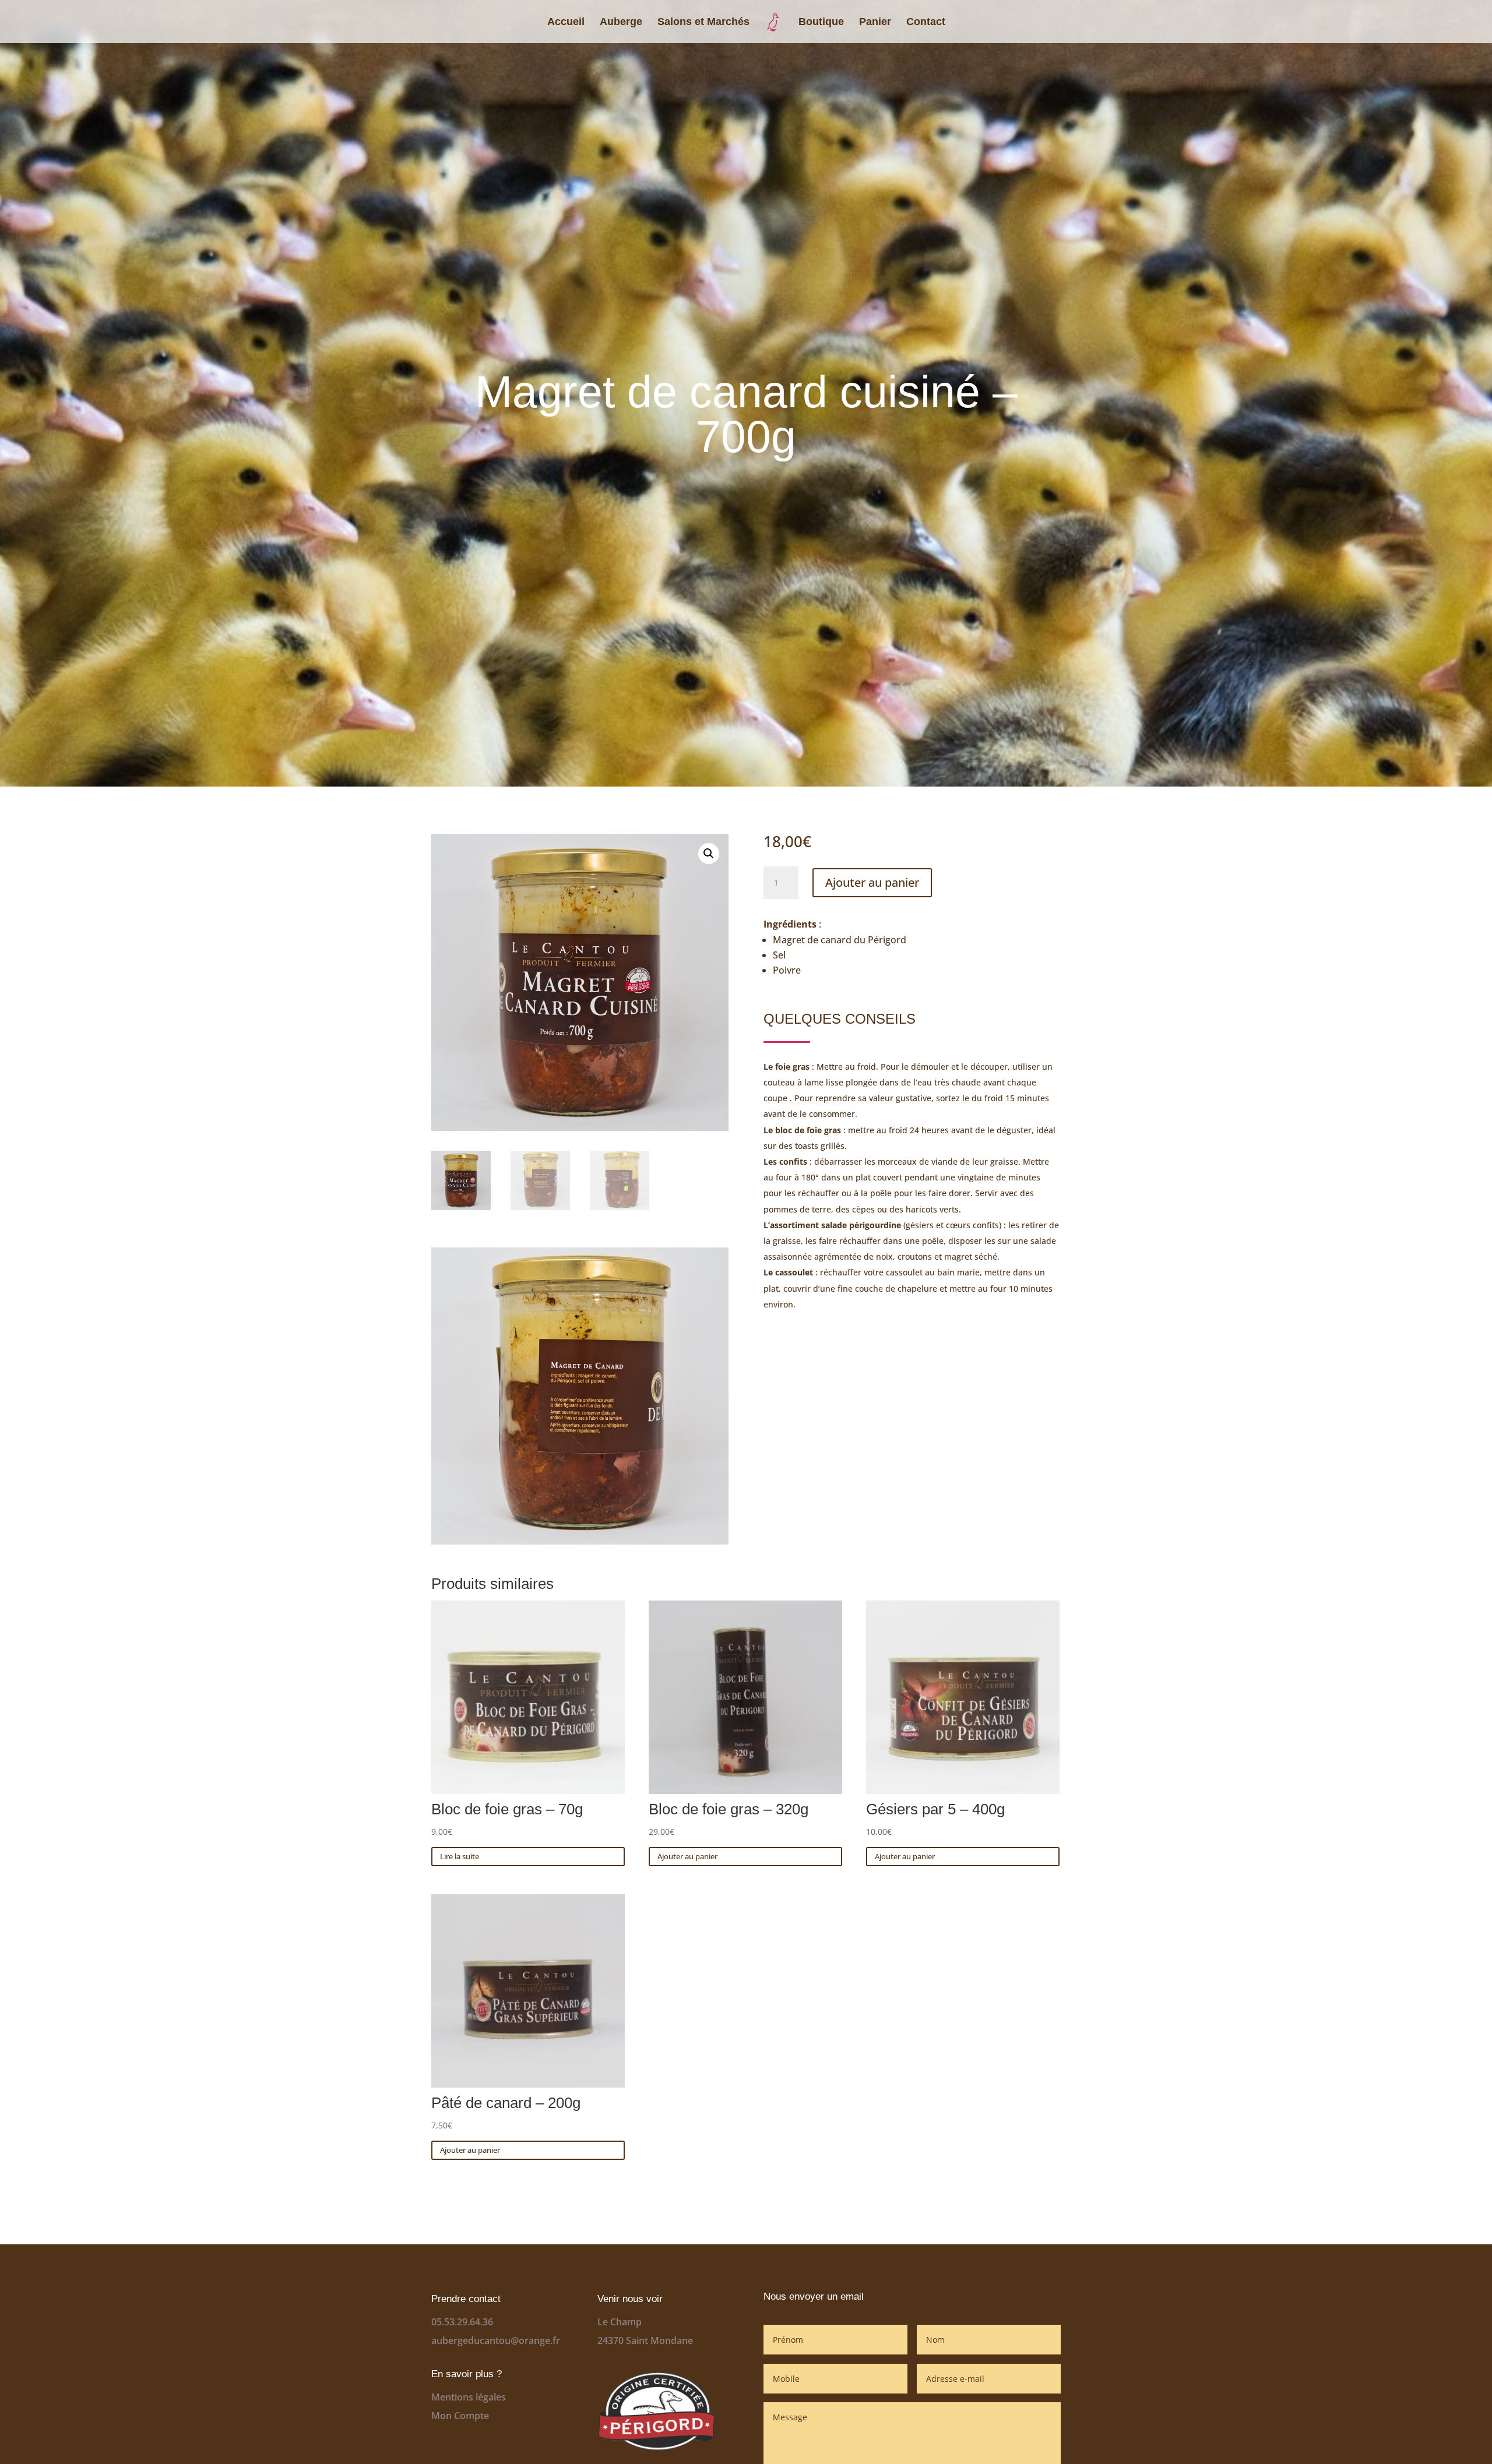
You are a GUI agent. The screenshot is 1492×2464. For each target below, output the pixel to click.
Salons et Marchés (703, 22)
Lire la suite (460, 1856)
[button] (709, 854)
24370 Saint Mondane (645, 2340)
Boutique (821, 22)
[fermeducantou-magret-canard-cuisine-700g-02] (580, 1541)
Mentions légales (469, 2397)
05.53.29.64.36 (462, 2322)
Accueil (566, 22)
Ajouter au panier (872, 882)
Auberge (621, 22)
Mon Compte (460, 2416)
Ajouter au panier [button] (687, 1856)
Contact (926, 22)
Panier (875, 22)
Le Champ (620, 2322)
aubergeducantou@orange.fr (496, 2340)
